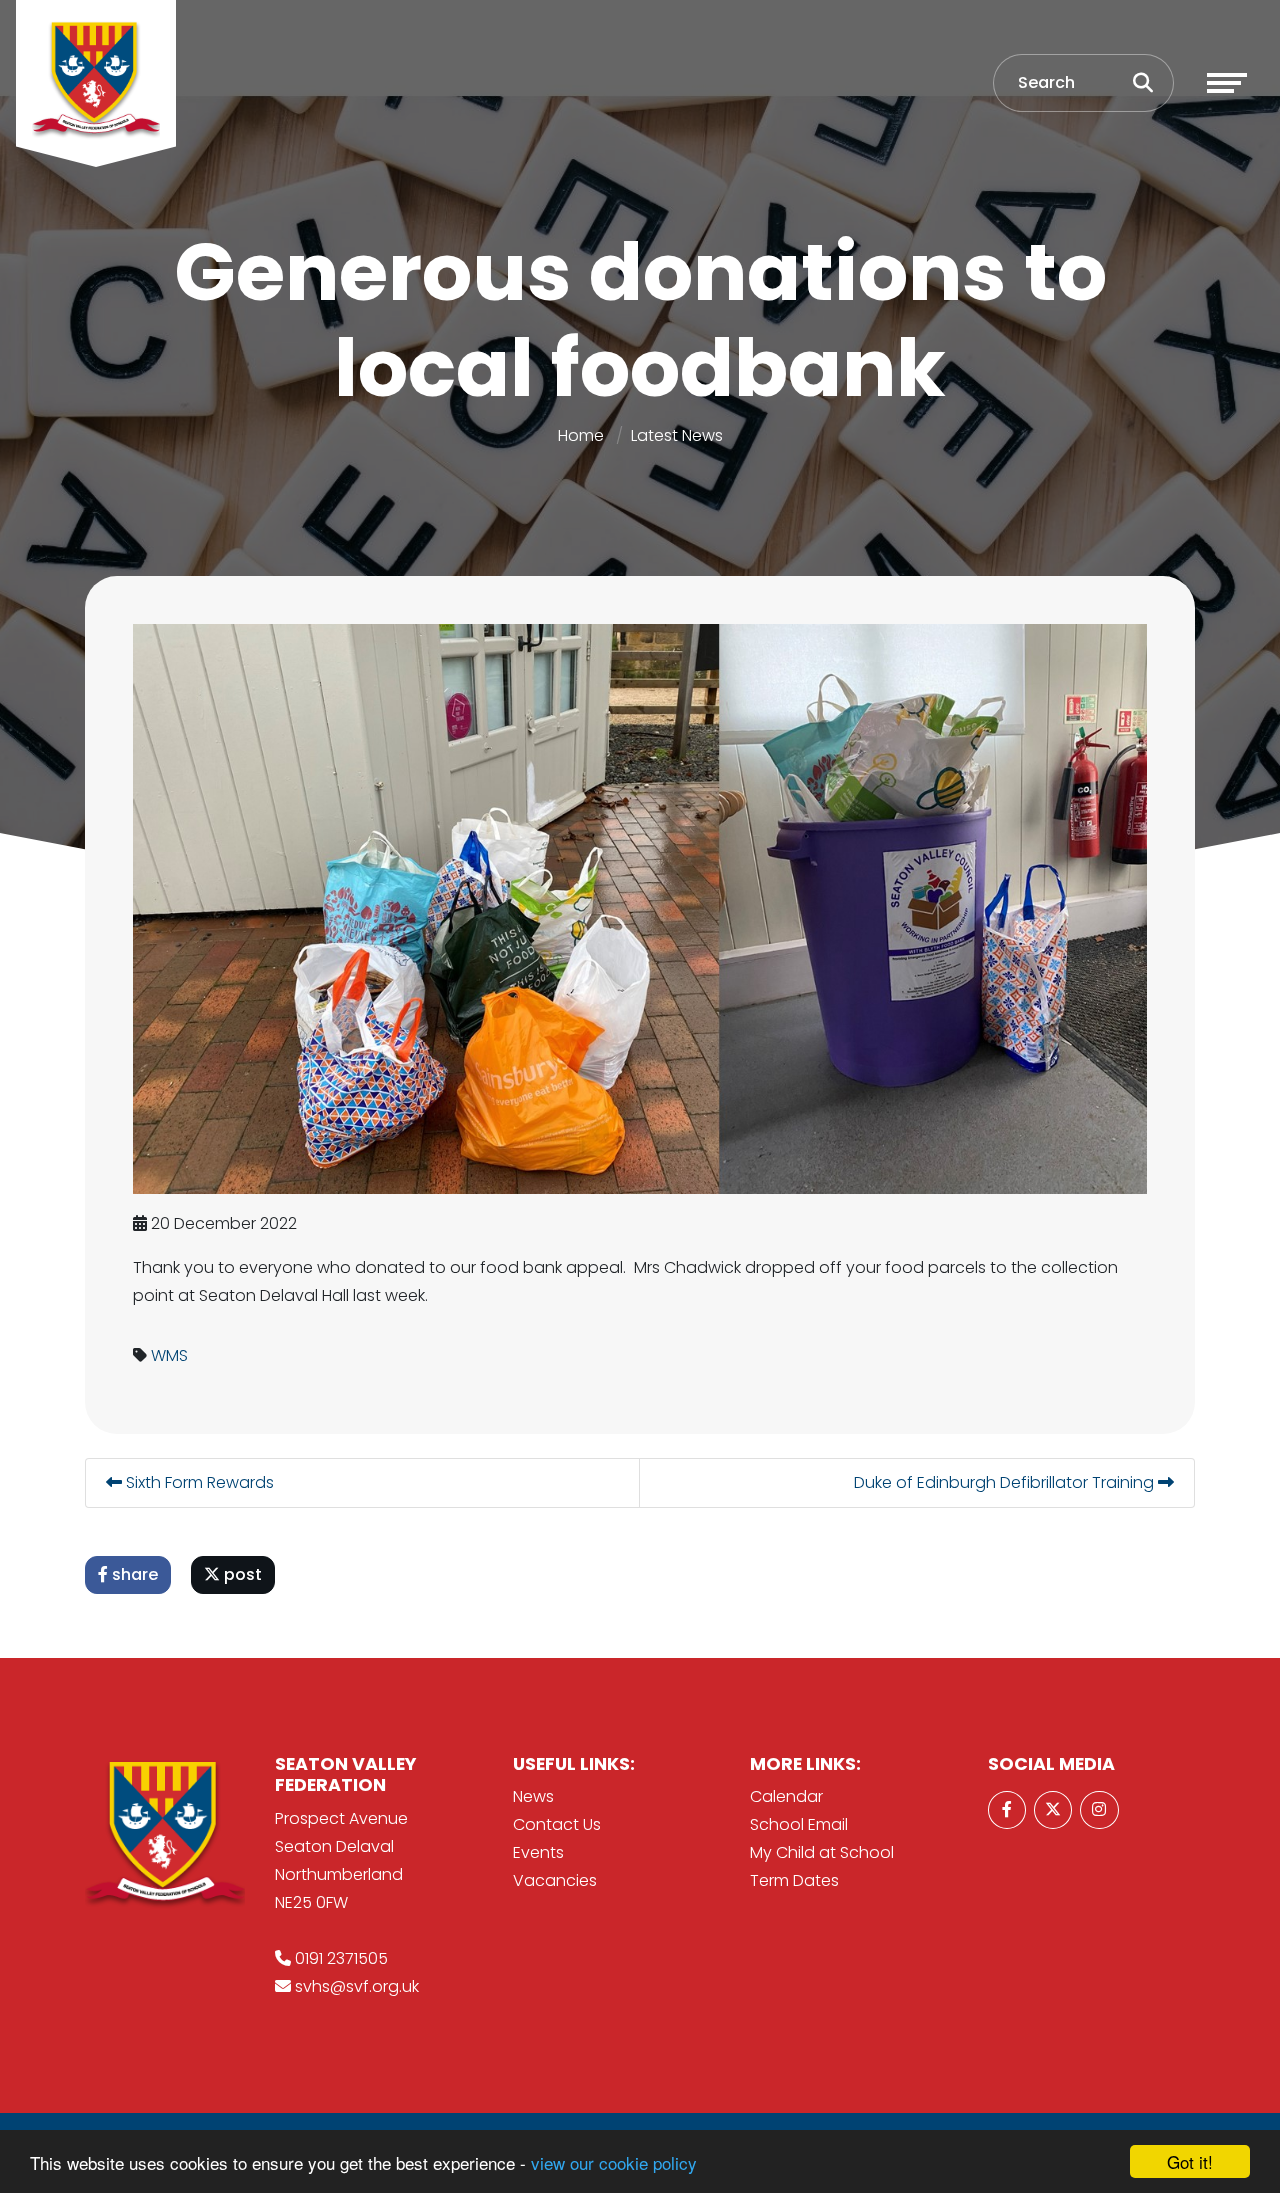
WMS (169, 1355)
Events (538, 1852)
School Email (799, 1824)
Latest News (677, 435)
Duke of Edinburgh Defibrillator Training (1006, 1482)
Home (581, 435)
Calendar (786, 1796)
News (533, 1796)
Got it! (1190, 2161)
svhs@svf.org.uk (357, 1986)
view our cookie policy (614, 2162)
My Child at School (822, 1852)
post (241, 1574)
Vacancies (555, 1880)
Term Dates (794, 1880)
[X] (1053, 1810)
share (133, 1574)
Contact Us (557, 1824)
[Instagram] (1099, 1810)
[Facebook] (1007, 1810)
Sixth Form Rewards (198, 1482)
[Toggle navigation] (1227, 83)
